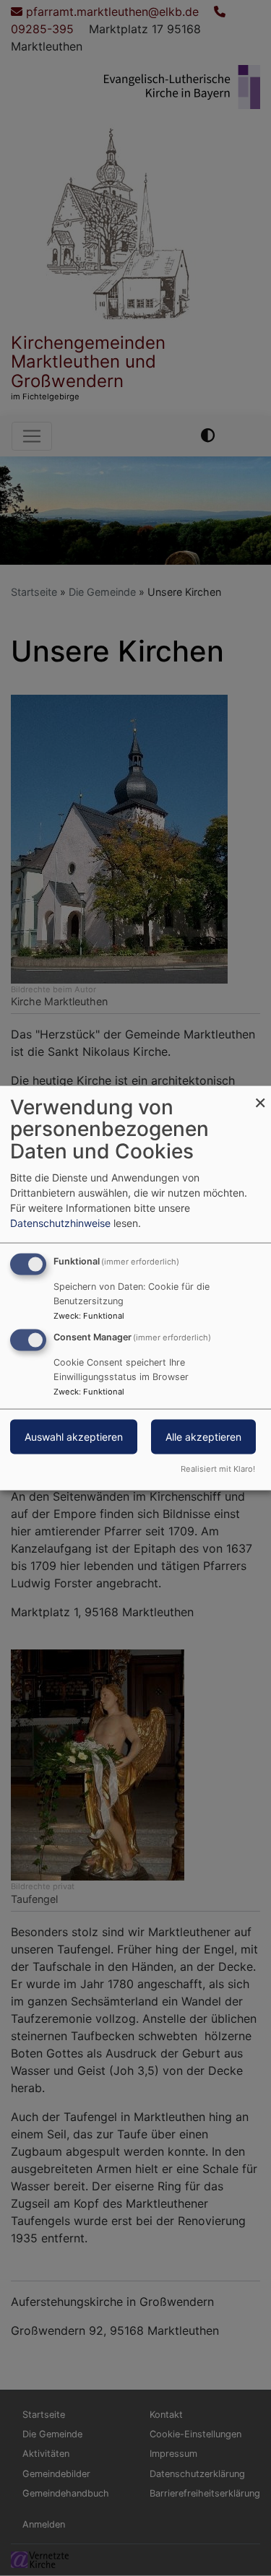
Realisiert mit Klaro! (218, 1469)
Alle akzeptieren (203, 1437)
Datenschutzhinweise (60, 1222)
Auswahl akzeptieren (74, 1437)
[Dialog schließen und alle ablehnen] (260, 1094)
